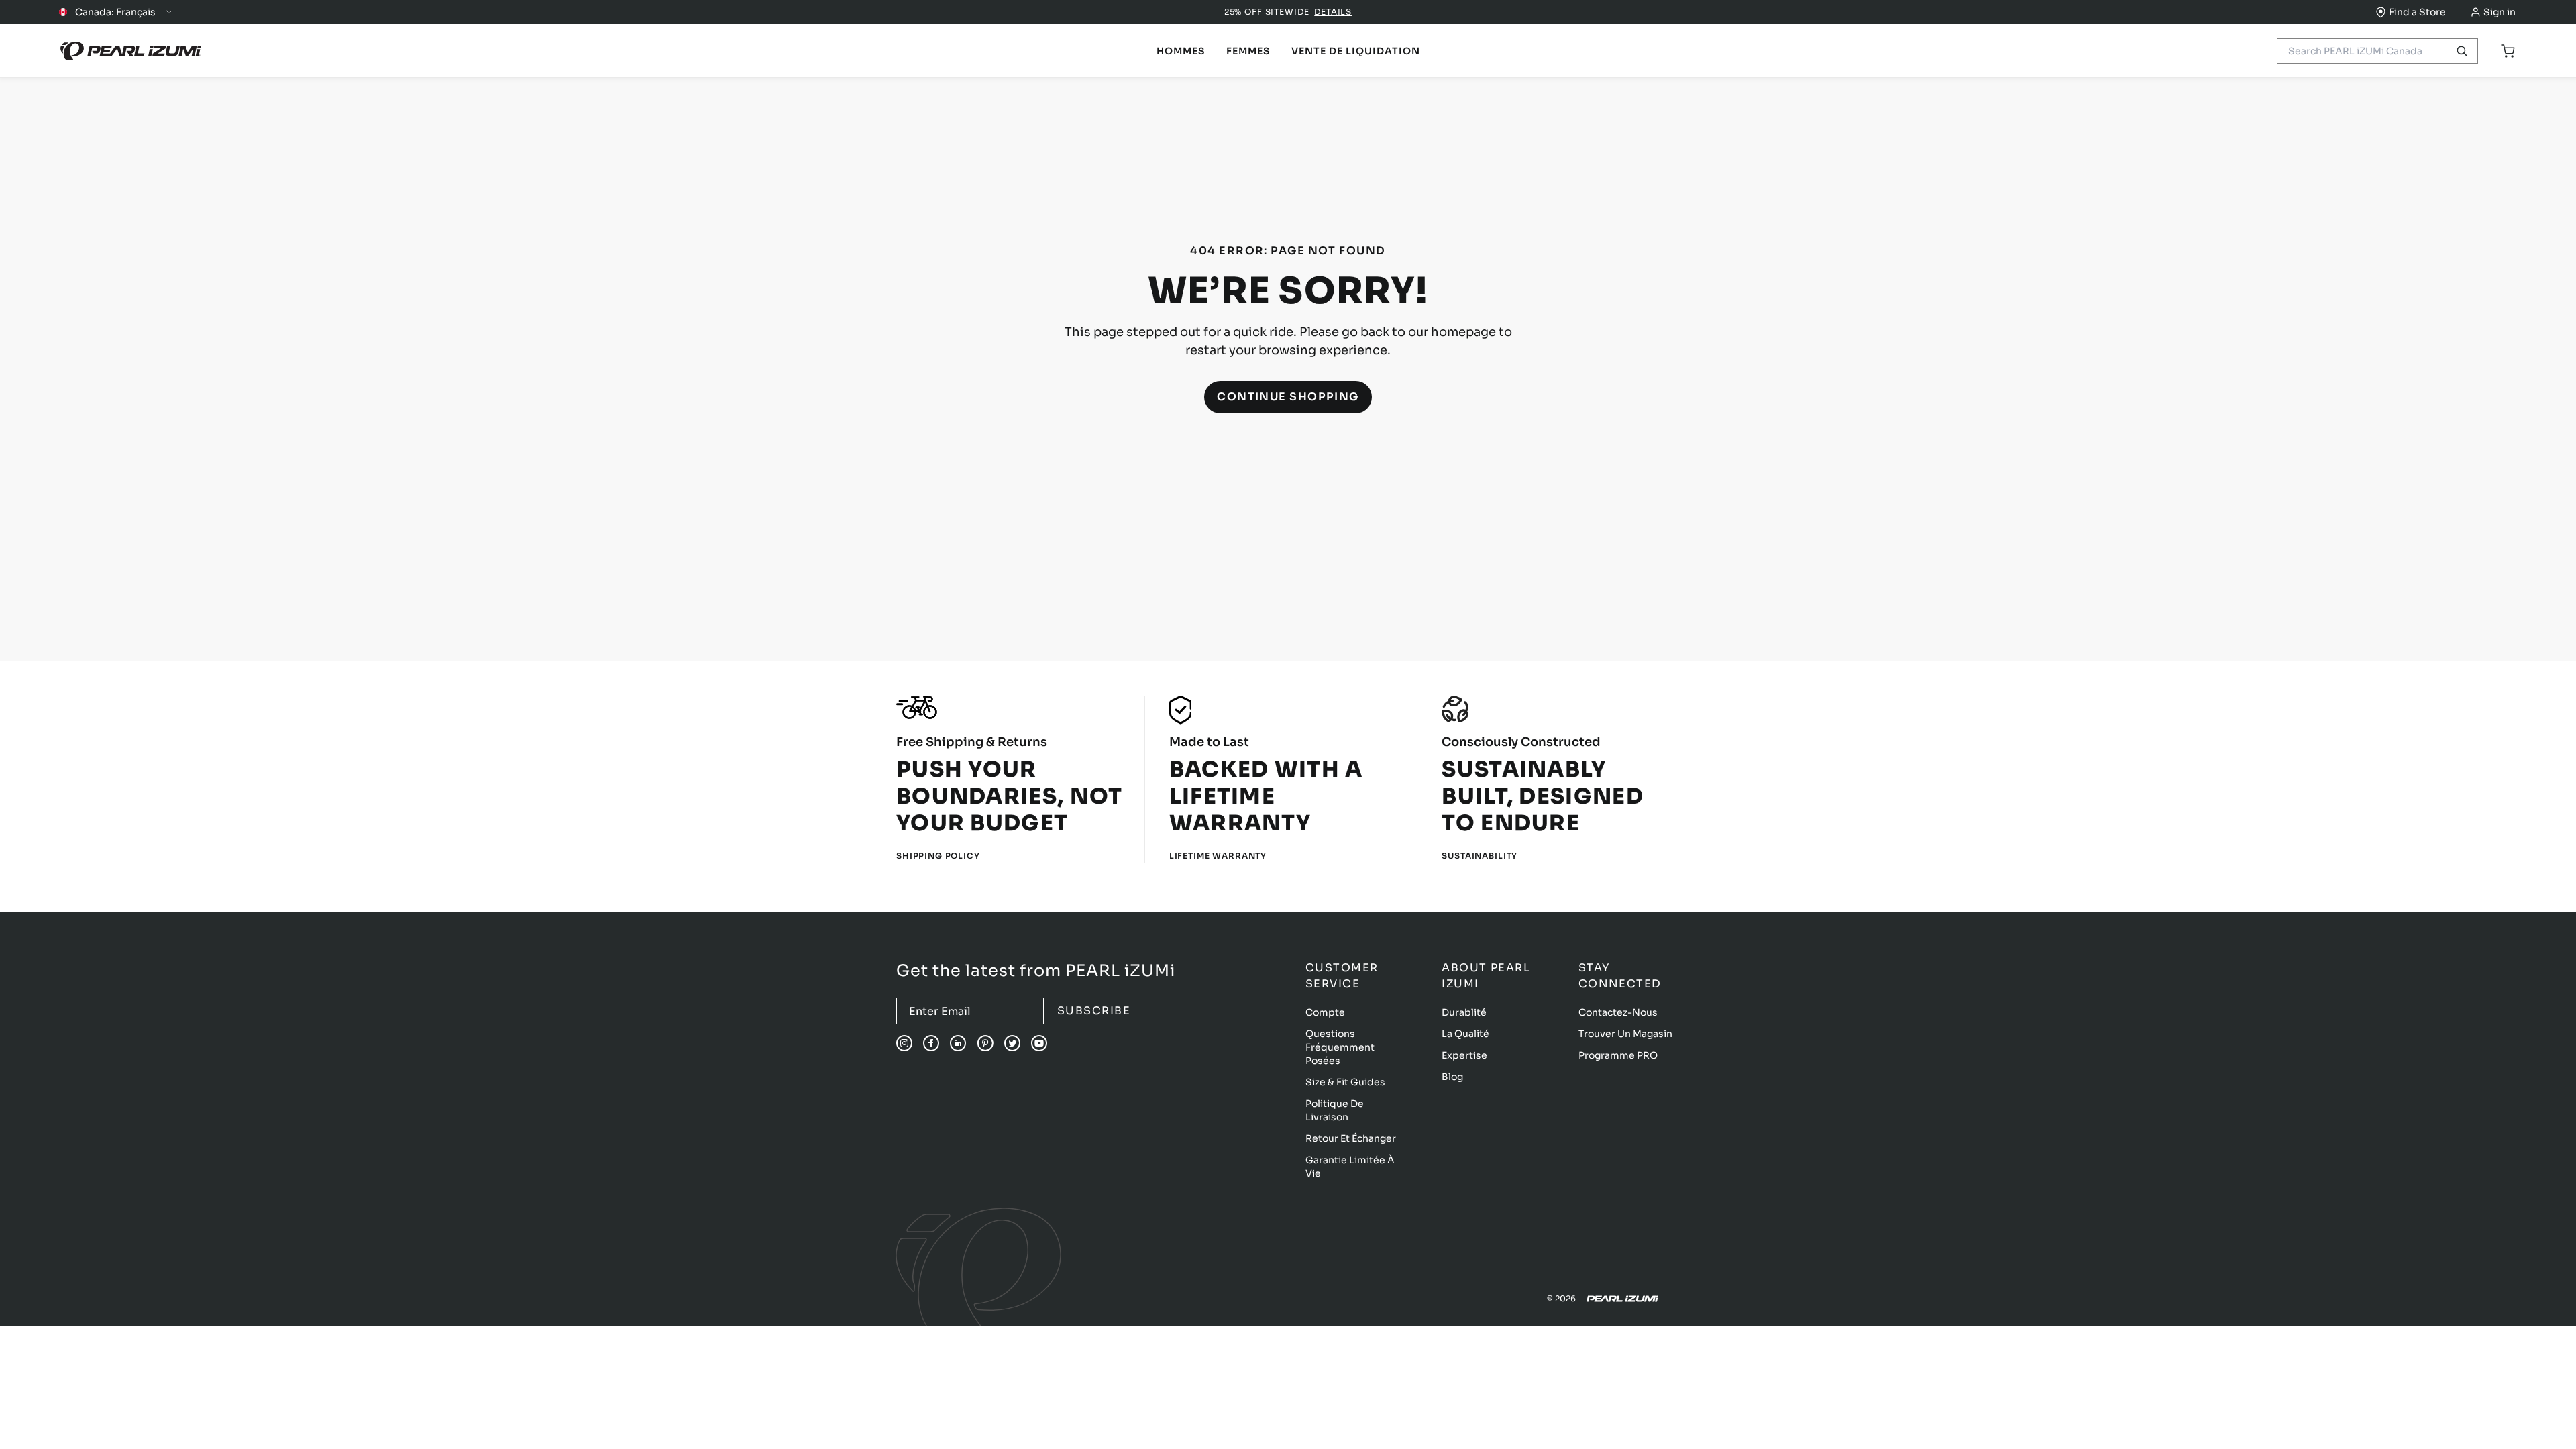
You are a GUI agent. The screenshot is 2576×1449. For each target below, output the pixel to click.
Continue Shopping (1288, 397)
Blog (1452, 1077)
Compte (1325, 1012)
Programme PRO (1618, 1055)
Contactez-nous (1618, 1012)
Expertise (1464, 1055)
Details (1333, 12)
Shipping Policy (938, 856)
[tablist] (1181, 51)
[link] (1181, 51)
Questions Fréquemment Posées (1340, 1047)
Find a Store (2417, 12)
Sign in (2500, 12)
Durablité (1464, 1012)
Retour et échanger (1351, 1138)
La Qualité (1465, 1034)
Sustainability (1480, 856)
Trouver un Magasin (1625, 1034)
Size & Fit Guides (1345, 1082)
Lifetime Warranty (1218, 856)
